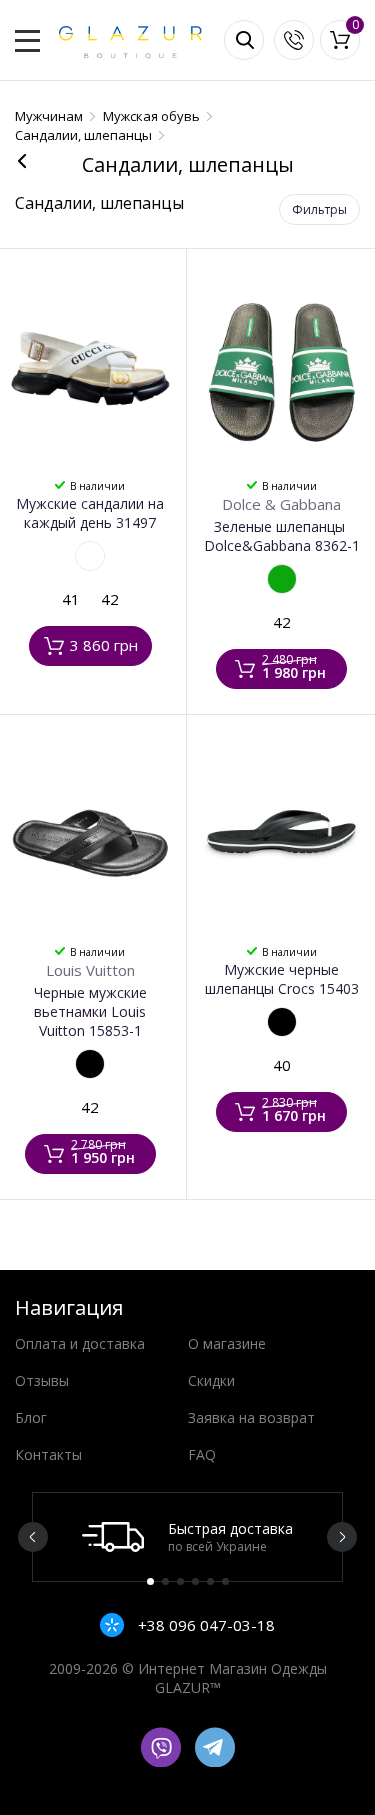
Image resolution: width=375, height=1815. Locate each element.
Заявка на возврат (251, 1417)
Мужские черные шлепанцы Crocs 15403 (282, 979)
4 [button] (195, 1581)
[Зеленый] (282, 579)
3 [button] (180, 1581)
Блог (31, 1417)
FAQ (202, 1454)
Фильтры (319, 209)
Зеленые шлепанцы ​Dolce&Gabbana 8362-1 (282, 536)
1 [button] (150, 1581)
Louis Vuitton (90, 970)
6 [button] (225, 1581)
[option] (187, 1537)
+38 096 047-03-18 (204, 1625)
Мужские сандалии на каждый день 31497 (90, 513)
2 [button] (165, 1581)
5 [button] (210, 1581)
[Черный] (90, 1064)
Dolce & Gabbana (281, 504)
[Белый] (90, 556)
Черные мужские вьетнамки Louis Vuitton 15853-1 (90, 1011)
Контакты (48, 1454)
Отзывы (42, 1380)
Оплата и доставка (80, 1343)
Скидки (211, 1380)
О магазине (227, 1343)
